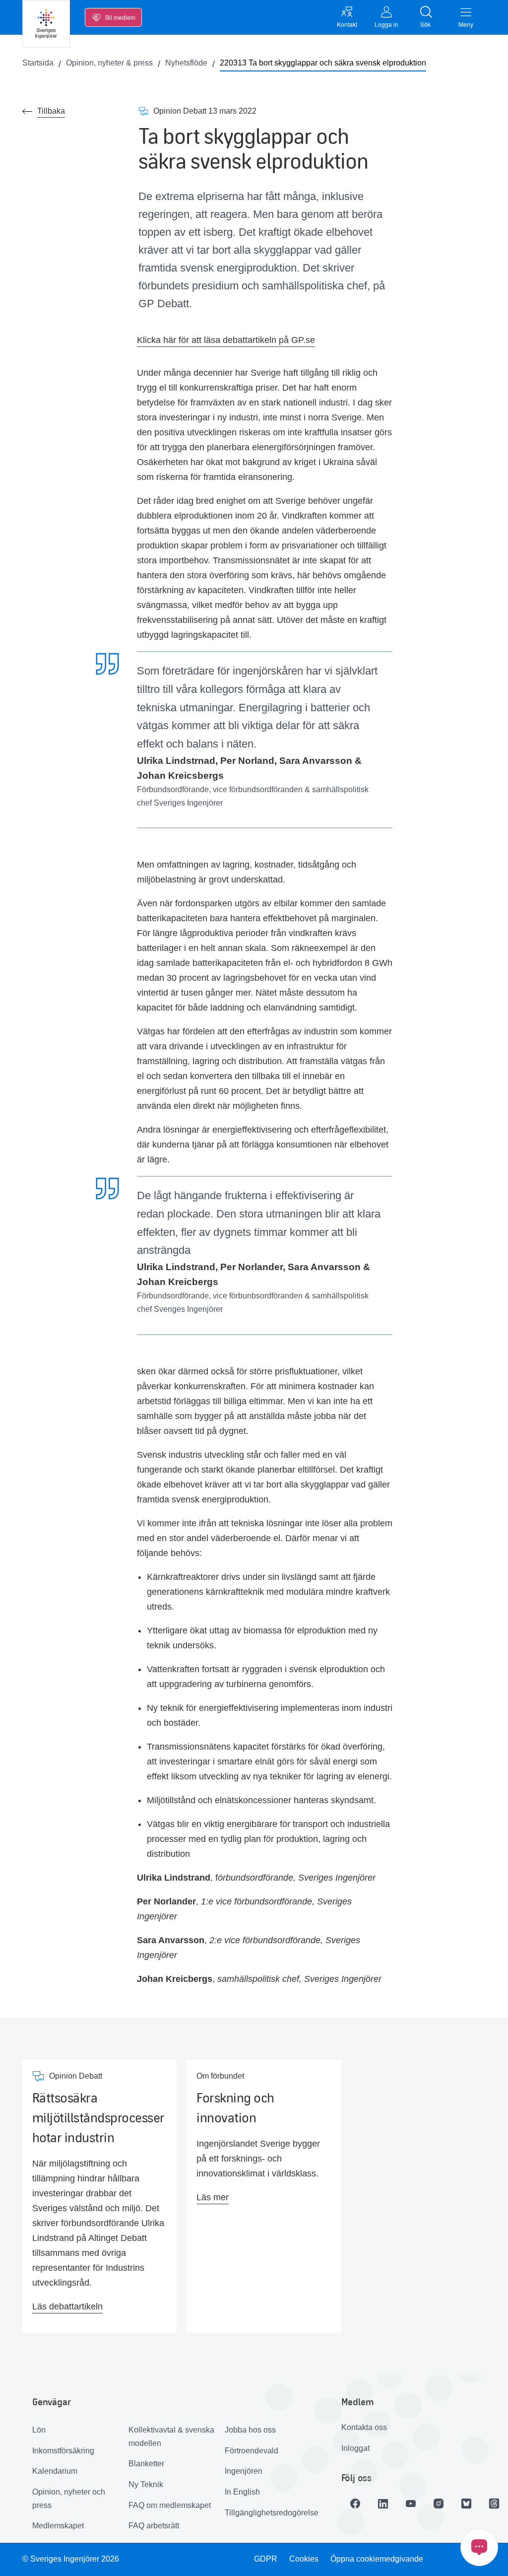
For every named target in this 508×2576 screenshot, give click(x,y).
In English (242, 2492)
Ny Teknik (146, 2484)
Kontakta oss (364, 2427)
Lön (39, 2430)
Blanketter (146, 2464)
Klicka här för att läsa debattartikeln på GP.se (226, 340)
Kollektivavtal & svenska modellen (171, 2437)
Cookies (304, 2559)
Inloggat (355, 2448)
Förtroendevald (252, 2451)
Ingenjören (244, 2471)
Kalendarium (55, 2471)
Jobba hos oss (250, 2430)
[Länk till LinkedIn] (383, 2504)
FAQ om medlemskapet (170, 2505)
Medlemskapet (58, 2526)
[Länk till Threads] (494, 2504)
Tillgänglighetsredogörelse (269, 2513)
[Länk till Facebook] (355, 2504)
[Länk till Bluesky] (466, 2504)
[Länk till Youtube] (411, 2504)
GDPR (266, 2559)
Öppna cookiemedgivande (377, 2559)
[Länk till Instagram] (439, 2504)
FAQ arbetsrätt (154, 2526)
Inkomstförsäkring (63, 2451)
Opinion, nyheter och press (69, 2499)
